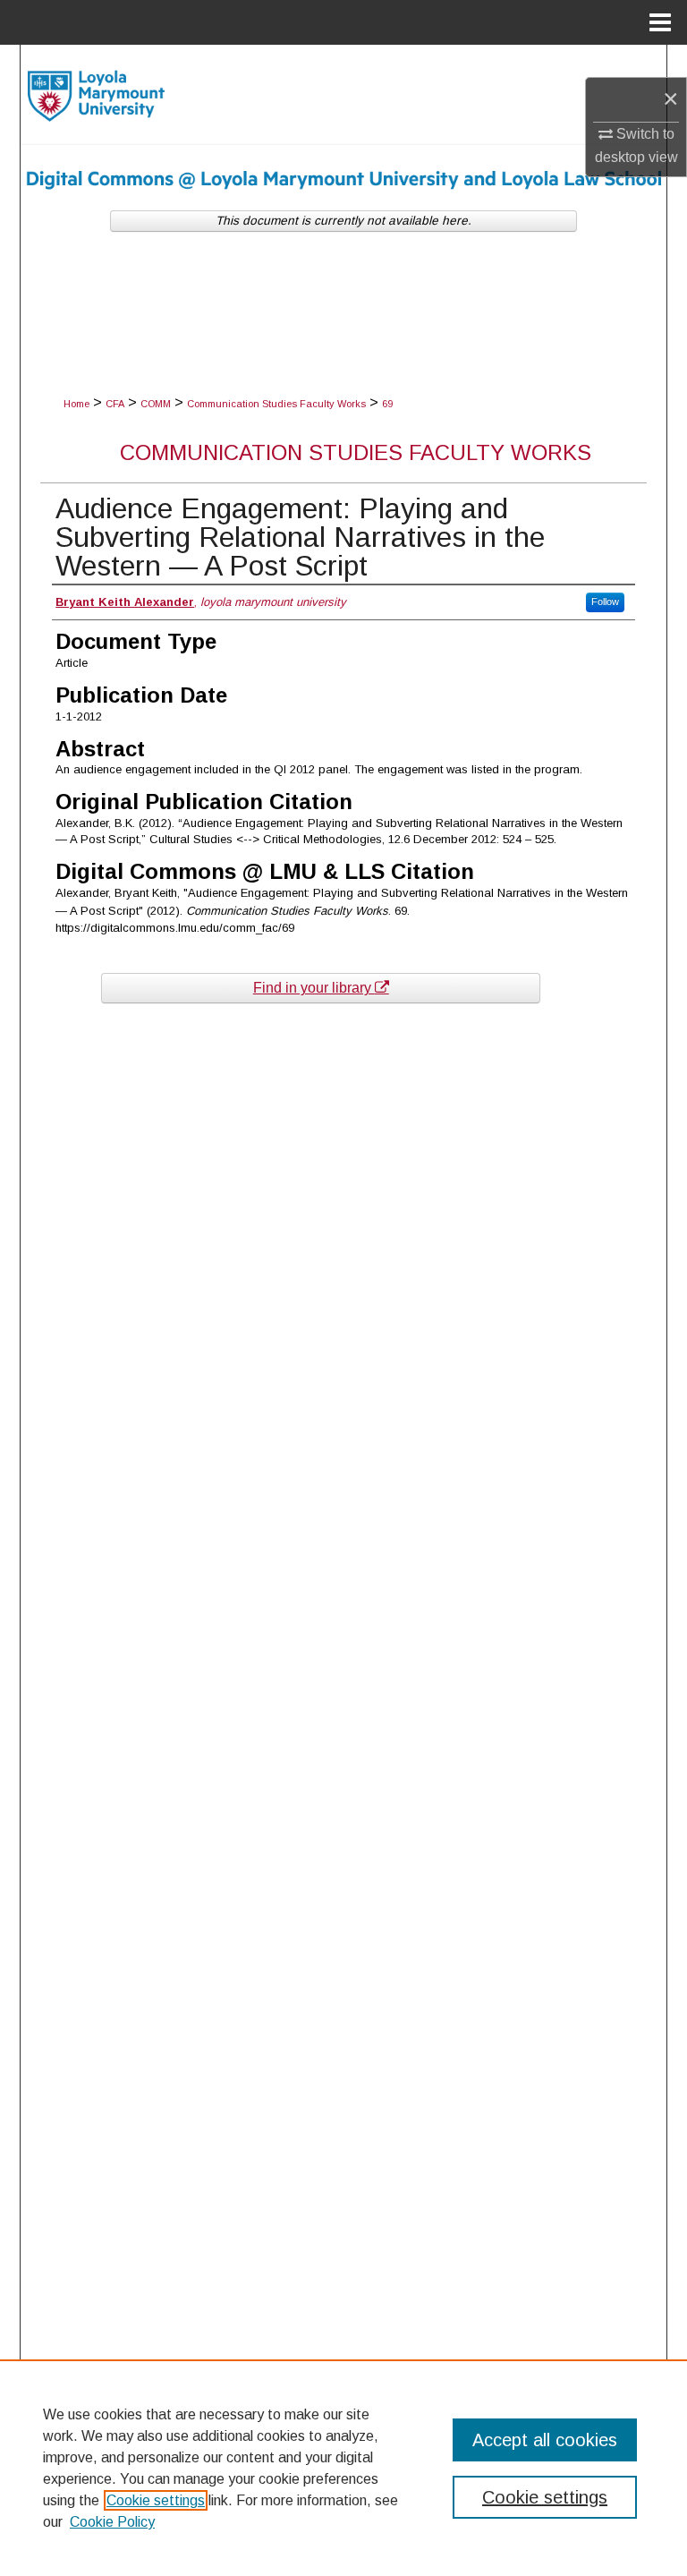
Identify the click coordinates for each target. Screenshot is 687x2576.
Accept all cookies (545, 2440)
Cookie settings (156, 2500)
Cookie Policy (112, 2522)
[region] (343, 2468)
